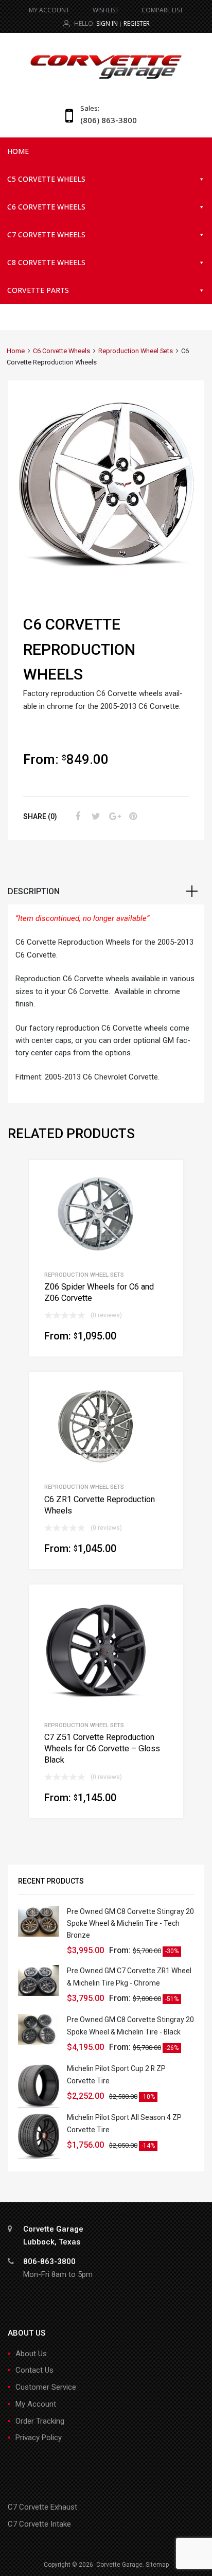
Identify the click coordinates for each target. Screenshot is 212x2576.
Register (137, 23)
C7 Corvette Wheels (46, 234)
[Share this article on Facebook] (76, 816)
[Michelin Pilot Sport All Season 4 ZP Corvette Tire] (39, 2156)
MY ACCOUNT (49, 10)
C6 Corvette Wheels (46, 207)
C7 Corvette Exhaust (42, 2507)
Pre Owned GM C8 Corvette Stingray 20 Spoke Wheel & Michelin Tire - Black (130, 2025)
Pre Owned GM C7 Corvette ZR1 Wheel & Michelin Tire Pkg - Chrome (129, 1977)
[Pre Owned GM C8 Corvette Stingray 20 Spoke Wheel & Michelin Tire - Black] (39, 2042)
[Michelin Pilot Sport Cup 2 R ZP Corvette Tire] (39, 2105)
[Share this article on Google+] (113, 816)
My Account (36, 2404)
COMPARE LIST (162, 10)
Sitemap (157, 2565)
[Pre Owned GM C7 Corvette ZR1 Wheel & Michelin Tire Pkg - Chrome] (39, 1993)
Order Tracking (40, 2421)
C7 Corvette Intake (39, 2524)
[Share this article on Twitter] (95, 816)
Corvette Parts (38, 290)
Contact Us (34, 2370)
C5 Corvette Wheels (46, 179)
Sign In (107, 23)
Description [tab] (34, 891)
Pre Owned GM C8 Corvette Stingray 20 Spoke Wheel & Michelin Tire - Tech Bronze (130, 1923)
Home (18, 151)
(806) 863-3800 (105, 120)
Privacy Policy (39, 2438)
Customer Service (46, 2387)
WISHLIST (106, 10)
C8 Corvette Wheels (46, 262)
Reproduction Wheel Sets (136, 351)
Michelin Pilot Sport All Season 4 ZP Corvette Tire (124, 2123)
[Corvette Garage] (106, 80)
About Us (31, 2354)
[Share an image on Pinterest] (132, 816)
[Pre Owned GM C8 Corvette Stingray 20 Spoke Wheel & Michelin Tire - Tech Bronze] (39, 1934)
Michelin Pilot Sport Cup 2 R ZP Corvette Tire (116, 2074)
